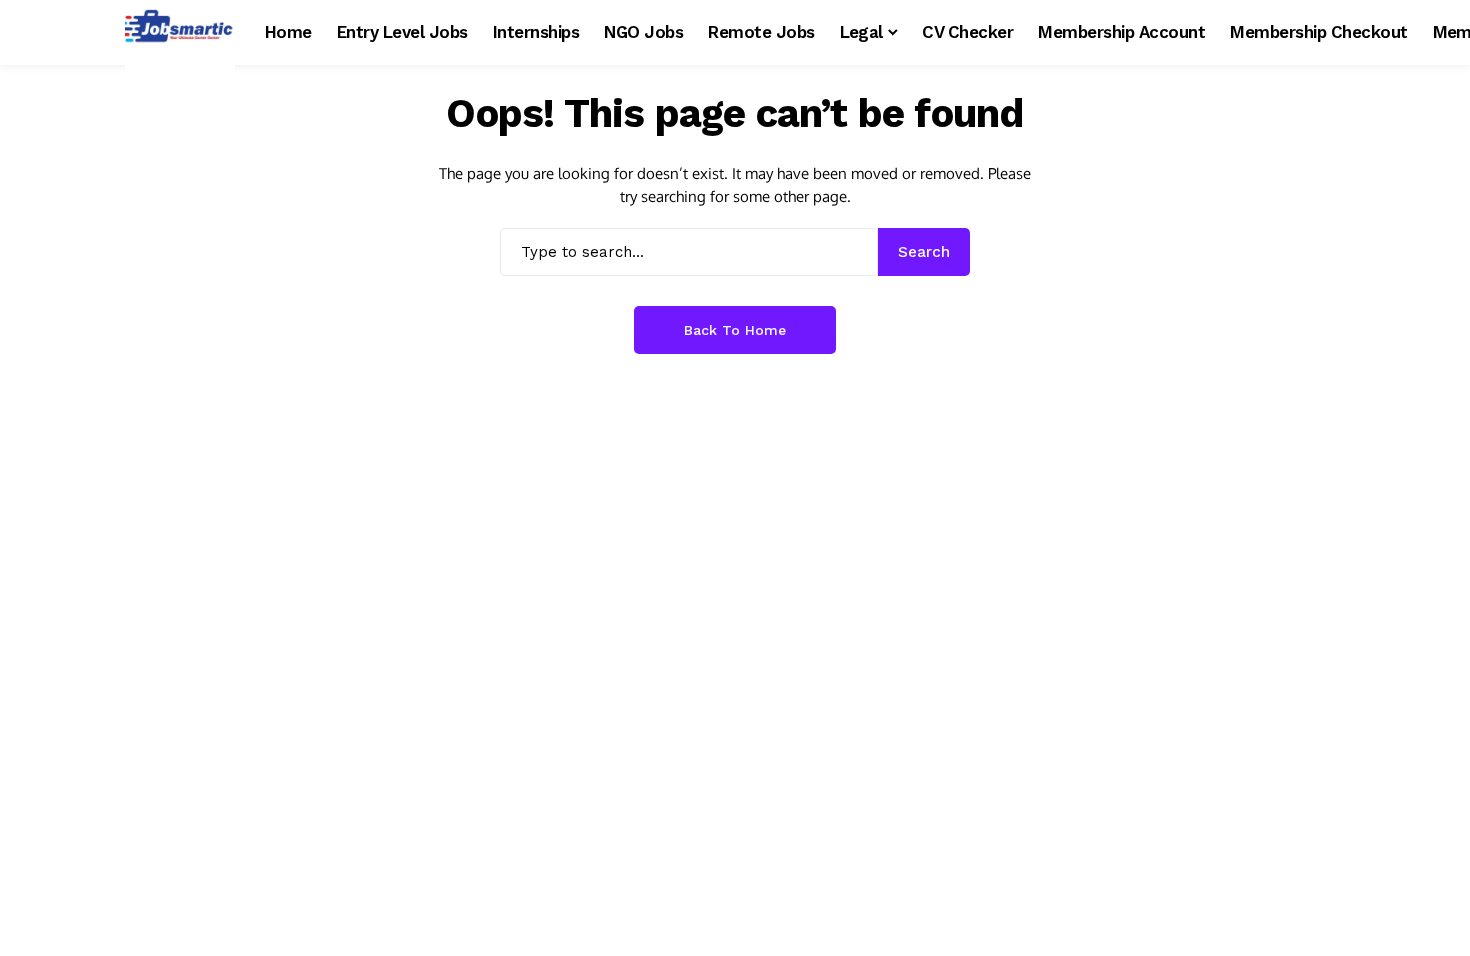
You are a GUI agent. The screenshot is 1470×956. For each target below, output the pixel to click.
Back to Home (735, 330)
